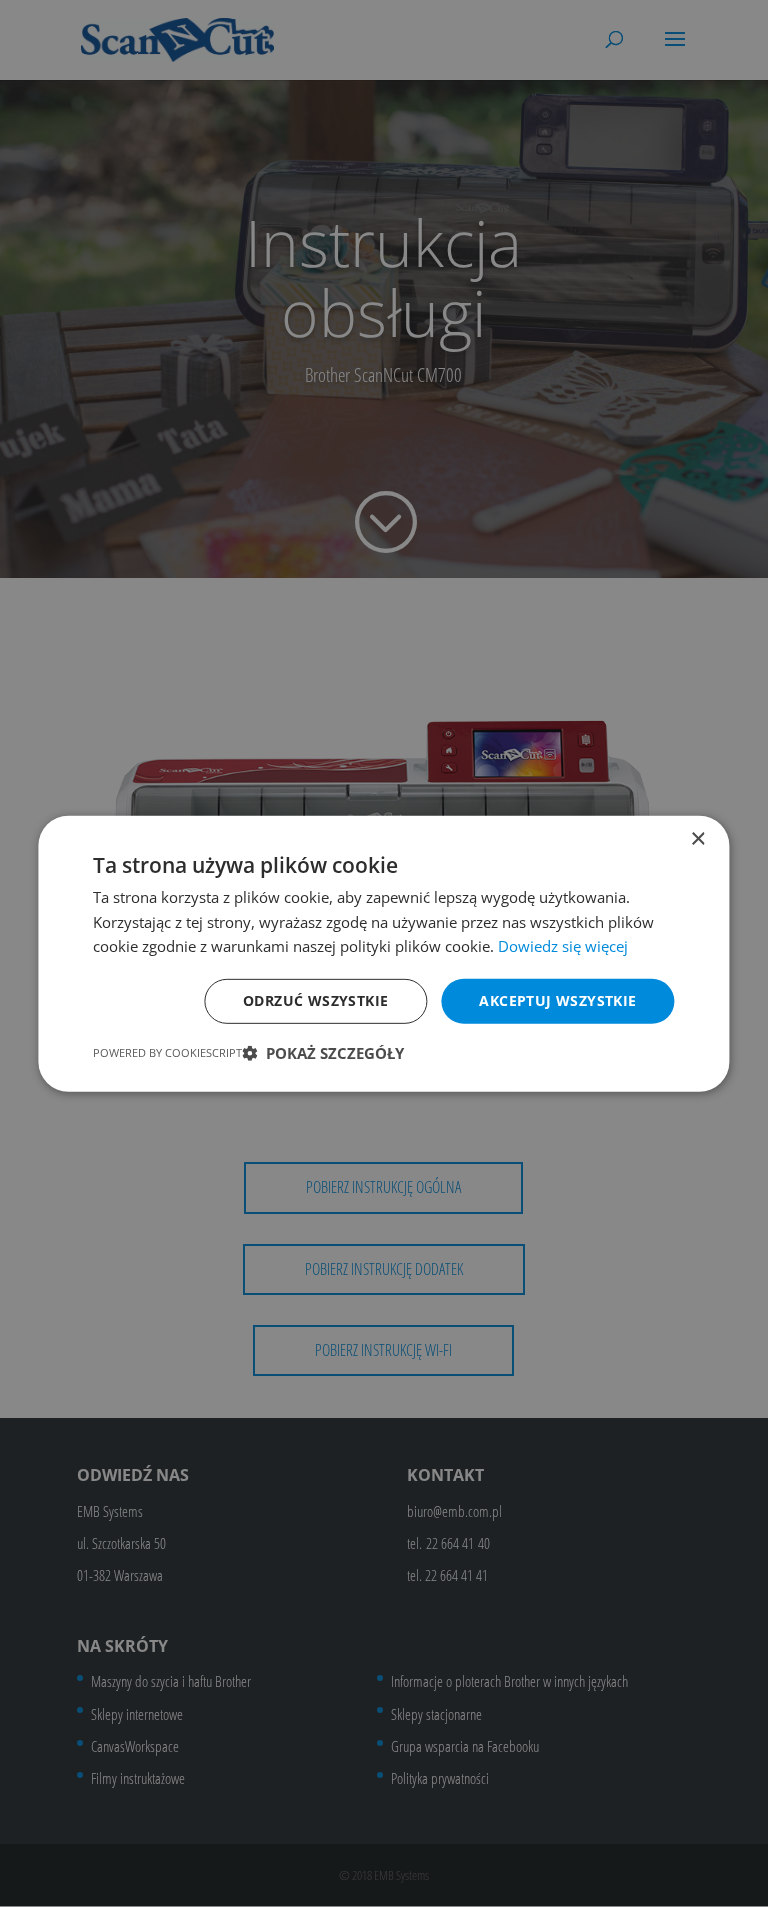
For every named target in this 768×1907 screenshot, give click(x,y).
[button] (323, 1053)
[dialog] (384, 953)
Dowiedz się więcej (563, 946)
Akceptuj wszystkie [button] (557, 1000)
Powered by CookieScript (167, 1052)
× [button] (697, 838)
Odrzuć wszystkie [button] (315, 1000)
